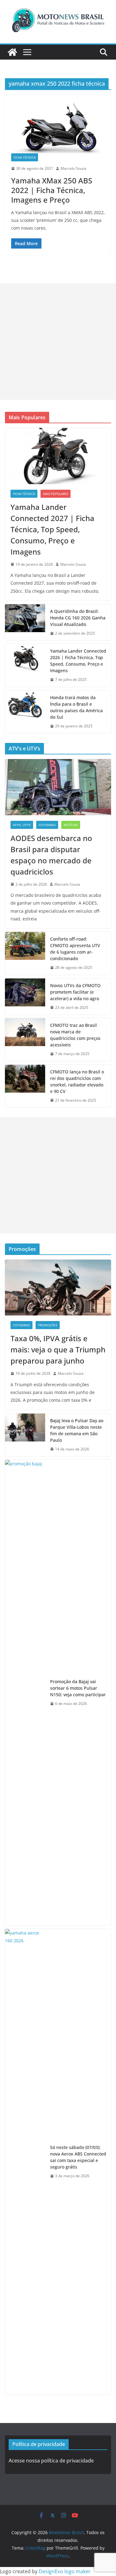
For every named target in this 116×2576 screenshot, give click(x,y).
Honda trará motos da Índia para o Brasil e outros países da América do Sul (76, 707)
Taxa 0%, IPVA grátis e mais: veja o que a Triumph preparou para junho (58, 1349)
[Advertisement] (58, 342)
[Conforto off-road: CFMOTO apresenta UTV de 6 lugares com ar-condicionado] (25, 953)
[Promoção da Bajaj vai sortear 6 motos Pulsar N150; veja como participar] (25, 1693)
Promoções (48, 1325)
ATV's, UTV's (22, 825)
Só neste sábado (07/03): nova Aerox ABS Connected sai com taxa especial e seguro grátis (78, 2157)
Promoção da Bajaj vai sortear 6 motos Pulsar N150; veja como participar (78, 1688)
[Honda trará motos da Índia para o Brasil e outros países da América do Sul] (25, 712)
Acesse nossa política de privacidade (51, 2461)
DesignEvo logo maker (65, 2571)
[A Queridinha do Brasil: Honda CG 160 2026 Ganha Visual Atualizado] (25, 622)
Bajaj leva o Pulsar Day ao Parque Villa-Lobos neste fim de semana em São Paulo (77, 1430)
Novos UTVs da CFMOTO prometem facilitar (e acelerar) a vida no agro (75, 992)
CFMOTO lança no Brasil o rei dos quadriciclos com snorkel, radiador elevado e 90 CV (77, 1081)
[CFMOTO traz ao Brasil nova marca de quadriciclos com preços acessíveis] (25, 1040)
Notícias (71, 825)
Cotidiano (47, 825)
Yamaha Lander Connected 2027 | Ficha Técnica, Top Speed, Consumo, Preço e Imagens (52, 529)
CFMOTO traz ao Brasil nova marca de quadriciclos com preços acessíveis (75, 1035)
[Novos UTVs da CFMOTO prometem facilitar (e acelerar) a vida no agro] (25, 997)
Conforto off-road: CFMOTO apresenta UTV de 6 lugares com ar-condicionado (75, 949)
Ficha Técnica (25, 157)
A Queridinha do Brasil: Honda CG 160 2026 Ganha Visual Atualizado (78, 618)
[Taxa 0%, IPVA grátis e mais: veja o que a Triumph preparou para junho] (58, 1288)
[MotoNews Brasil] (12, 52)
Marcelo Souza (73, 168)
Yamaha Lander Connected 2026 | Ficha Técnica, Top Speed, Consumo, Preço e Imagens (78, 661)
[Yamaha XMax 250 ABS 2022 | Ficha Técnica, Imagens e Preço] (58, 127)
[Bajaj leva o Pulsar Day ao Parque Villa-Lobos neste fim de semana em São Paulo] (25, 1435)
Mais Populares (56, 494)
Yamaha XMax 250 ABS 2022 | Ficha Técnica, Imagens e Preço (52, 190)
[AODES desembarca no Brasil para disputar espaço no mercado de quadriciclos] (58, 787)
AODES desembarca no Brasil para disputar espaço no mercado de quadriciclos (51, 855)
